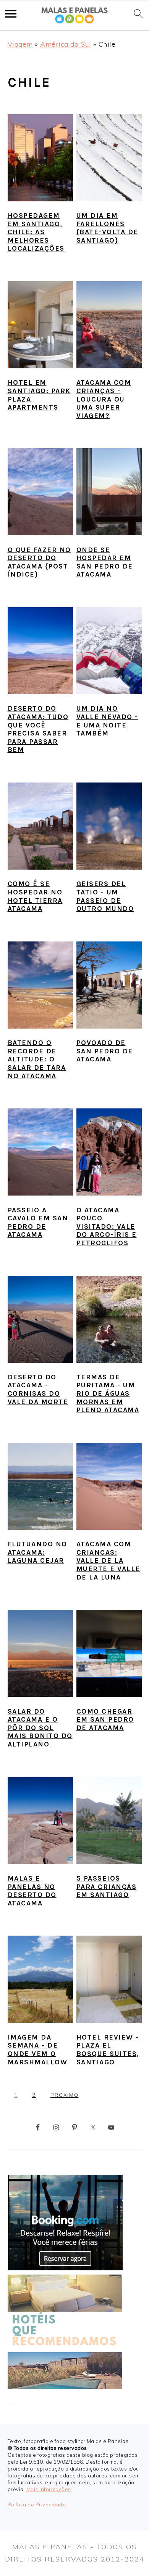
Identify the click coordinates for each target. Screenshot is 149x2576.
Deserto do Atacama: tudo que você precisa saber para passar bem (38, 729)
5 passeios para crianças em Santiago (107, 1887)
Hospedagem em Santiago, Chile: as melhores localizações (36, 232)
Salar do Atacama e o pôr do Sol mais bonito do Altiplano (40, 1728)
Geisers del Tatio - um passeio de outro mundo (105, 896)
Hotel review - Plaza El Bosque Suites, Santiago (108, 2050)
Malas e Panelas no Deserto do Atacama (32, 1891)
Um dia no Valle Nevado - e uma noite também (107, 721)
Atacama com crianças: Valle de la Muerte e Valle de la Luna (108, 1560)
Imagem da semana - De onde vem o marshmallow (38, 2050)
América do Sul (66, 44)
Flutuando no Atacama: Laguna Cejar (37, 1552)
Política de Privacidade (37, 2505)
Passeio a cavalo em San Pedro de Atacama (38, 1222)
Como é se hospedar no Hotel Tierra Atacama (35, 896)
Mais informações (49, 2489)
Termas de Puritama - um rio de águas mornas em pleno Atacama (108, 1393)
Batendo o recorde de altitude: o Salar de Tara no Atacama (37, 1059)
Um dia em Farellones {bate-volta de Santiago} (107, 228)
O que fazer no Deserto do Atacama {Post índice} (39, 562)
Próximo (65, 2095)
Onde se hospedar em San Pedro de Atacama (105, 562)
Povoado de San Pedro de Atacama (105, 1051)
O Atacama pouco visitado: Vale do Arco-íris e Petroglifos (107, 1226)
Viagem (20, 44)
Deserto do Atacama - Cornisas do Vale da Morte (38, 1389)
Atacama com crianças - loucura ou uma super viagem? (104, 399)
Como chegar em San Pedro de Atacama (105, 1720)
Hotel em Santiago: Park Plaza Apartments (39, 395)
